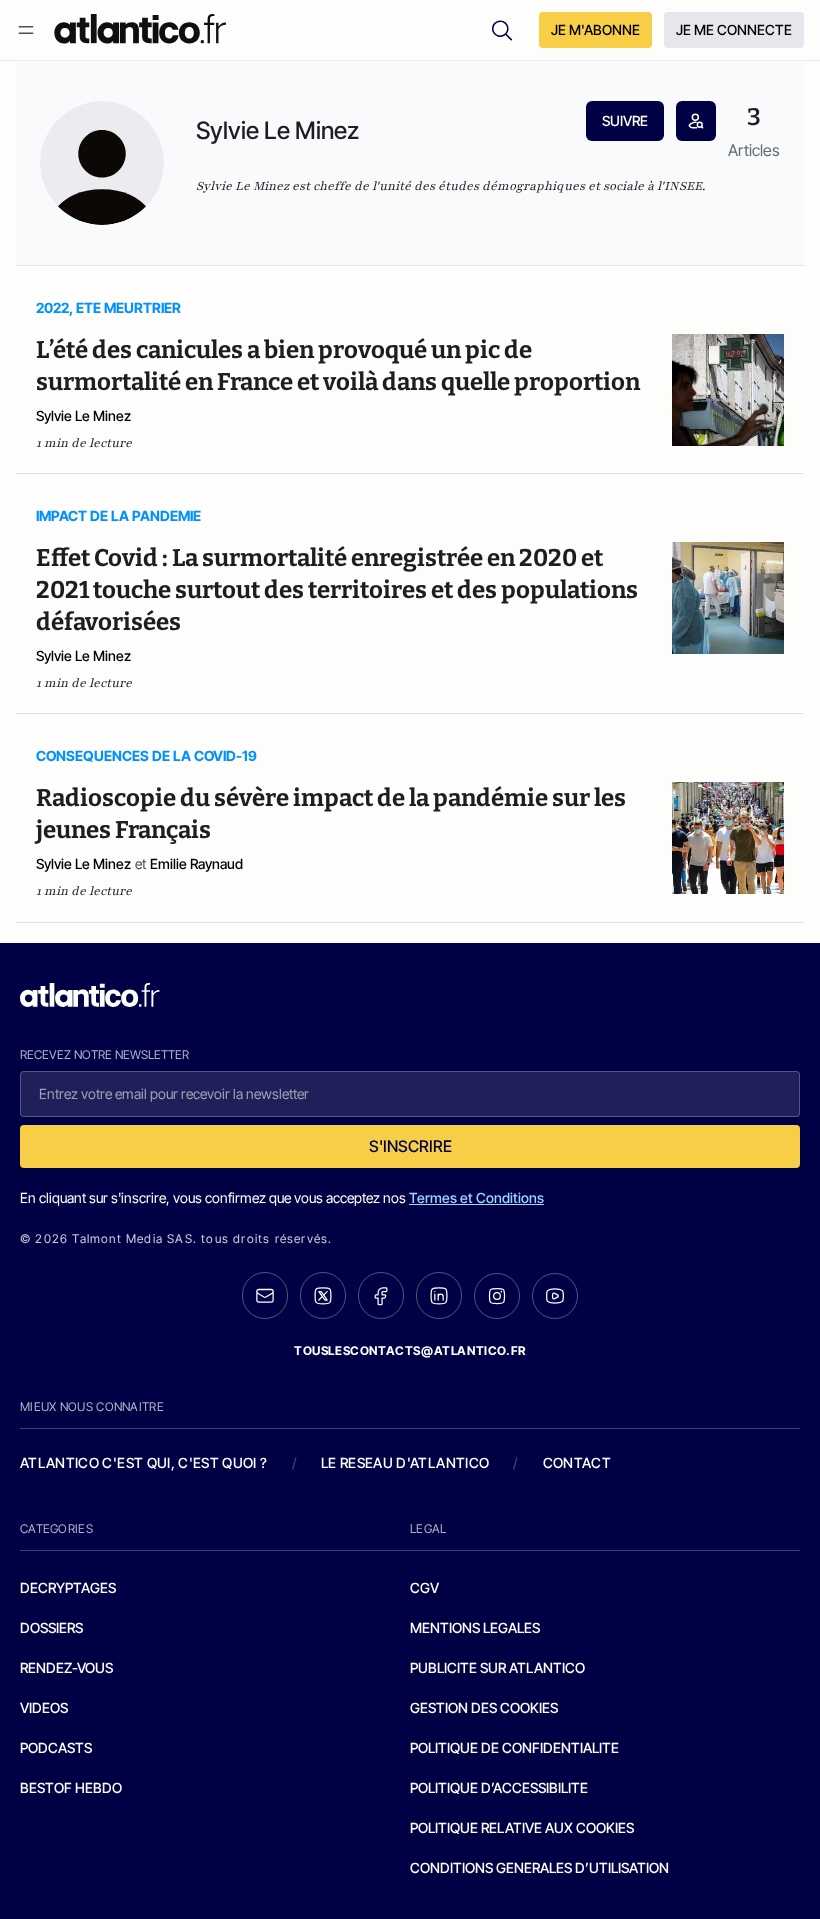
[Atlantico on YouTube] (555, 1296)
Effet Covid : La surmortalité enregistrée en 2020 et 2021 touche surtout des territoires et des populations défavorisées (337, 590)
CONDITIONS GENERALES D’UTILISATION (539, 1867)
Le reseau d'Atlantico (405, 1462)
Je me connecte (734, 29)
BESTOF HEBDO (71, 1787)
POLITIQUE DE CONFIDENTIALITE (514, 1747)
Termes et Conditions (476, 1197)
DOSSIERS (51, 1627)
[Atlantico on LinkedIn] (439, 1295)
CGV (424, 1587)
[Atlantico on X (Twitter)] (323, 1295)
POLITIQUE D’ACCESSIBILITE (499, 1787)
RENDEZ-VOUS (66, 1667)
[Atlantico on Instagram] (497, 1296)
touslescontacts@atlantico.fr (410, 1350)
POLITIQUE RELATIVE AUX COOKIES (522, 1827)
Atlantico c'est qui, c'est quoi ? (144, 1462)
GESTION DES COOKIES (484, 1707)
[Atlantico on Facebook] (381, 1295)
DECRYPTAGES (68, 1587)
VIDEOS (44, 1707)
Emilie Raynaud (196, 863)
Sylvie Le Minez (83, 415)
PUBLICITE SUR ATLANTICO (497, 1667)
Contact (577, 1462)
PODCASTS (56, 1747)
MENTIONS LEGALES (475, 1627)
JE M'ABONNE (595, 29)
